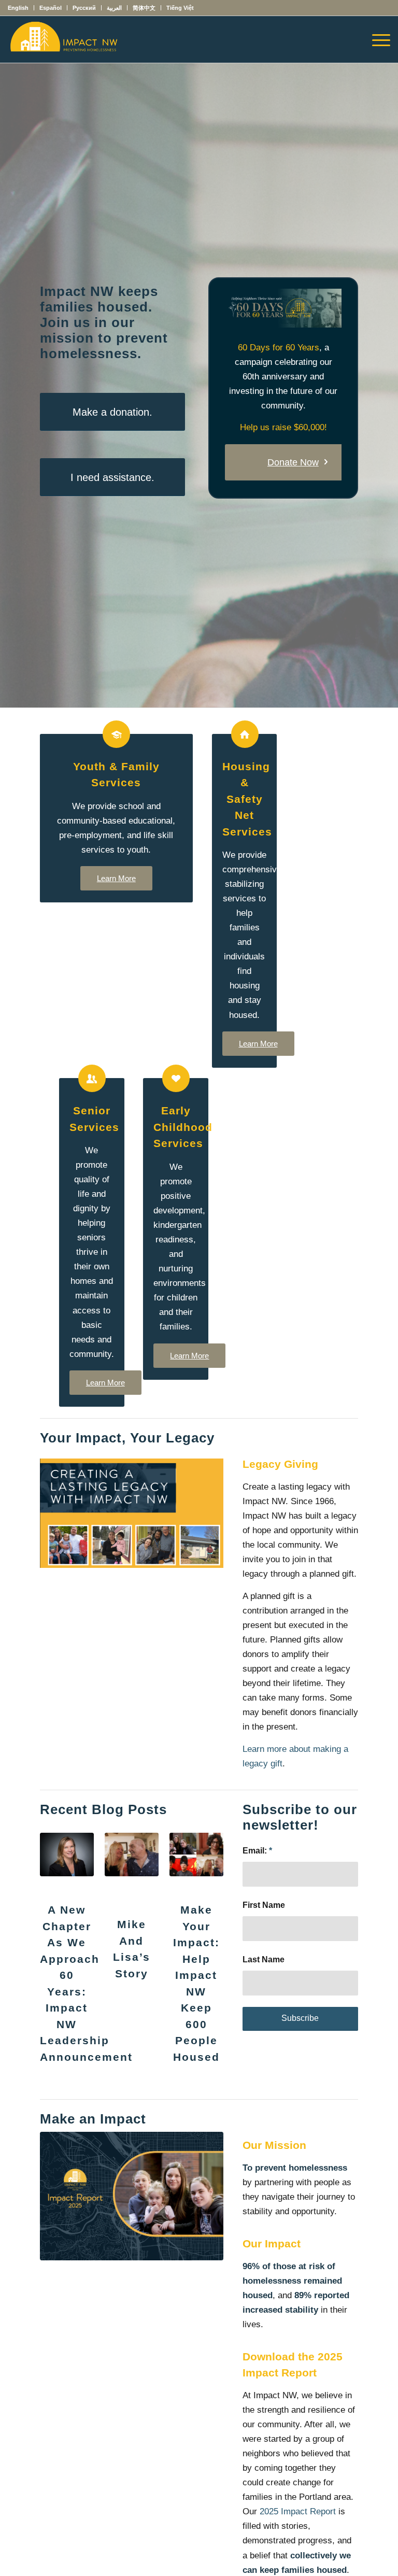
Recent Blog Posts (103, 1809)
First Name (264, 1905)
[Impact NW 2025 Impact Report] (132, 2196)
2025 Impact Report (298, 2511)
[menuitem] (21, 8)
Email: (257, 1851)
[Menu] (376, 39)
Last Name (264, 1959)
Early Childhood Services (183, 1127)
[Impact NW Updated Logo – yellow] (63, 39)
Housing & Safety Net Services (247, 799)
